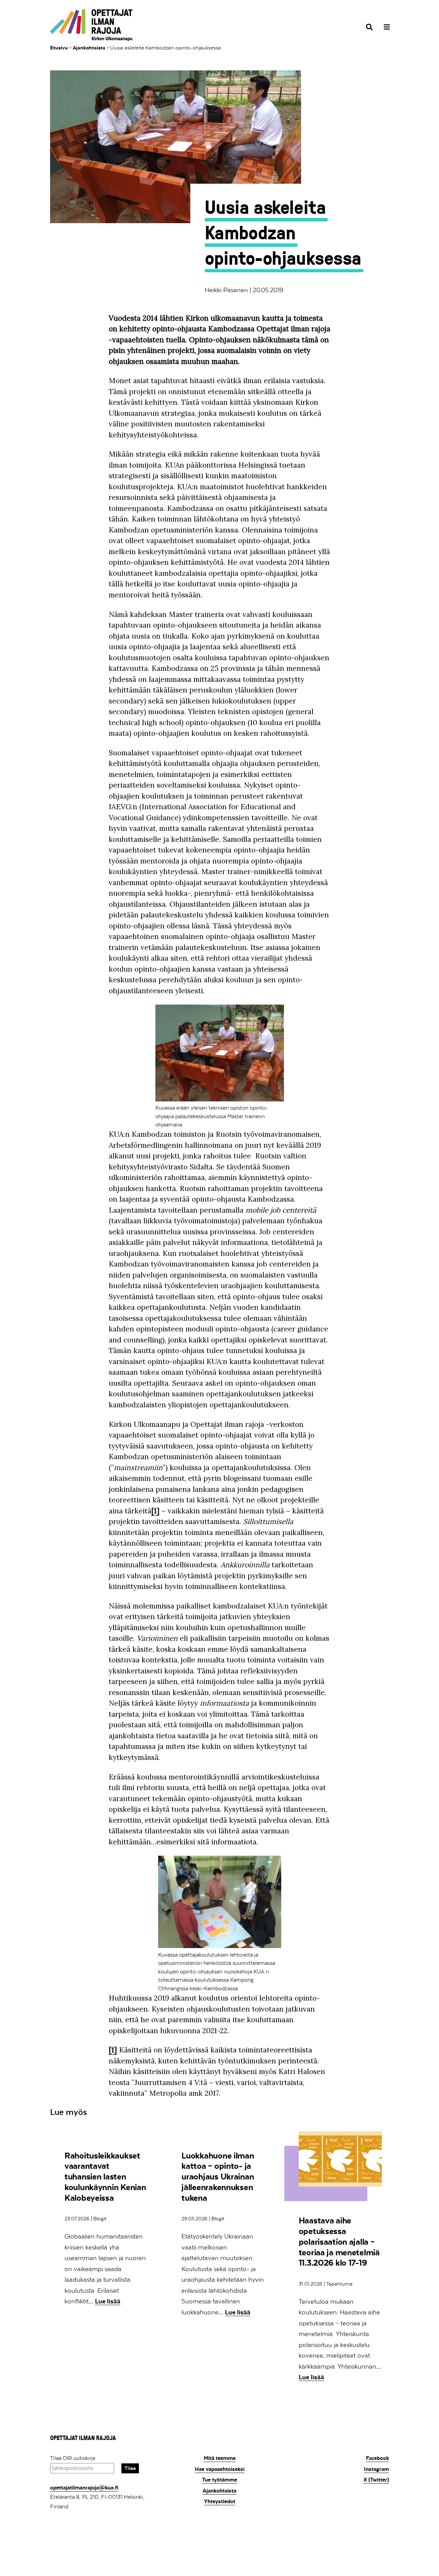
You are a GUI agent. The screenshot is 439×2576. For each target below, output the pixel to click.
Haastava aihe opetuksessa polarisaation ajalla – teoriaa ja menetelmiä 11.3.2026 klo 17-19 (339, 2242)
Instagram (376, 2469)
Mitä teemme (220, 2458)
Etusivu (59, 48)
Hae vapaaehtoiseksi (220, 2469)
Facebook (377, 2458)
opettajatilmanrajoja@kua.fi (84, 2488)
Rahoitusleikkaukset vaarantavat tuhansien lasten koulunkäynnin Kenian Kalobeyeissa (105, 2177)
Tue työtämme (219, 2480)
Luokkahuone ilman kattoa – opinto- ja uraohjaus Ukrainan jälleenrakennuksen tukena (218, 2177)
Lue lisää (108, 2301)
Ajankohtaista (89, 48)
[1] (155, 1511)
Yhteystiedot (220, 2501)
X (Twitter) (376, 2480)
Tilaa (130, 2468)
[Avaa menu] (385, 27)
